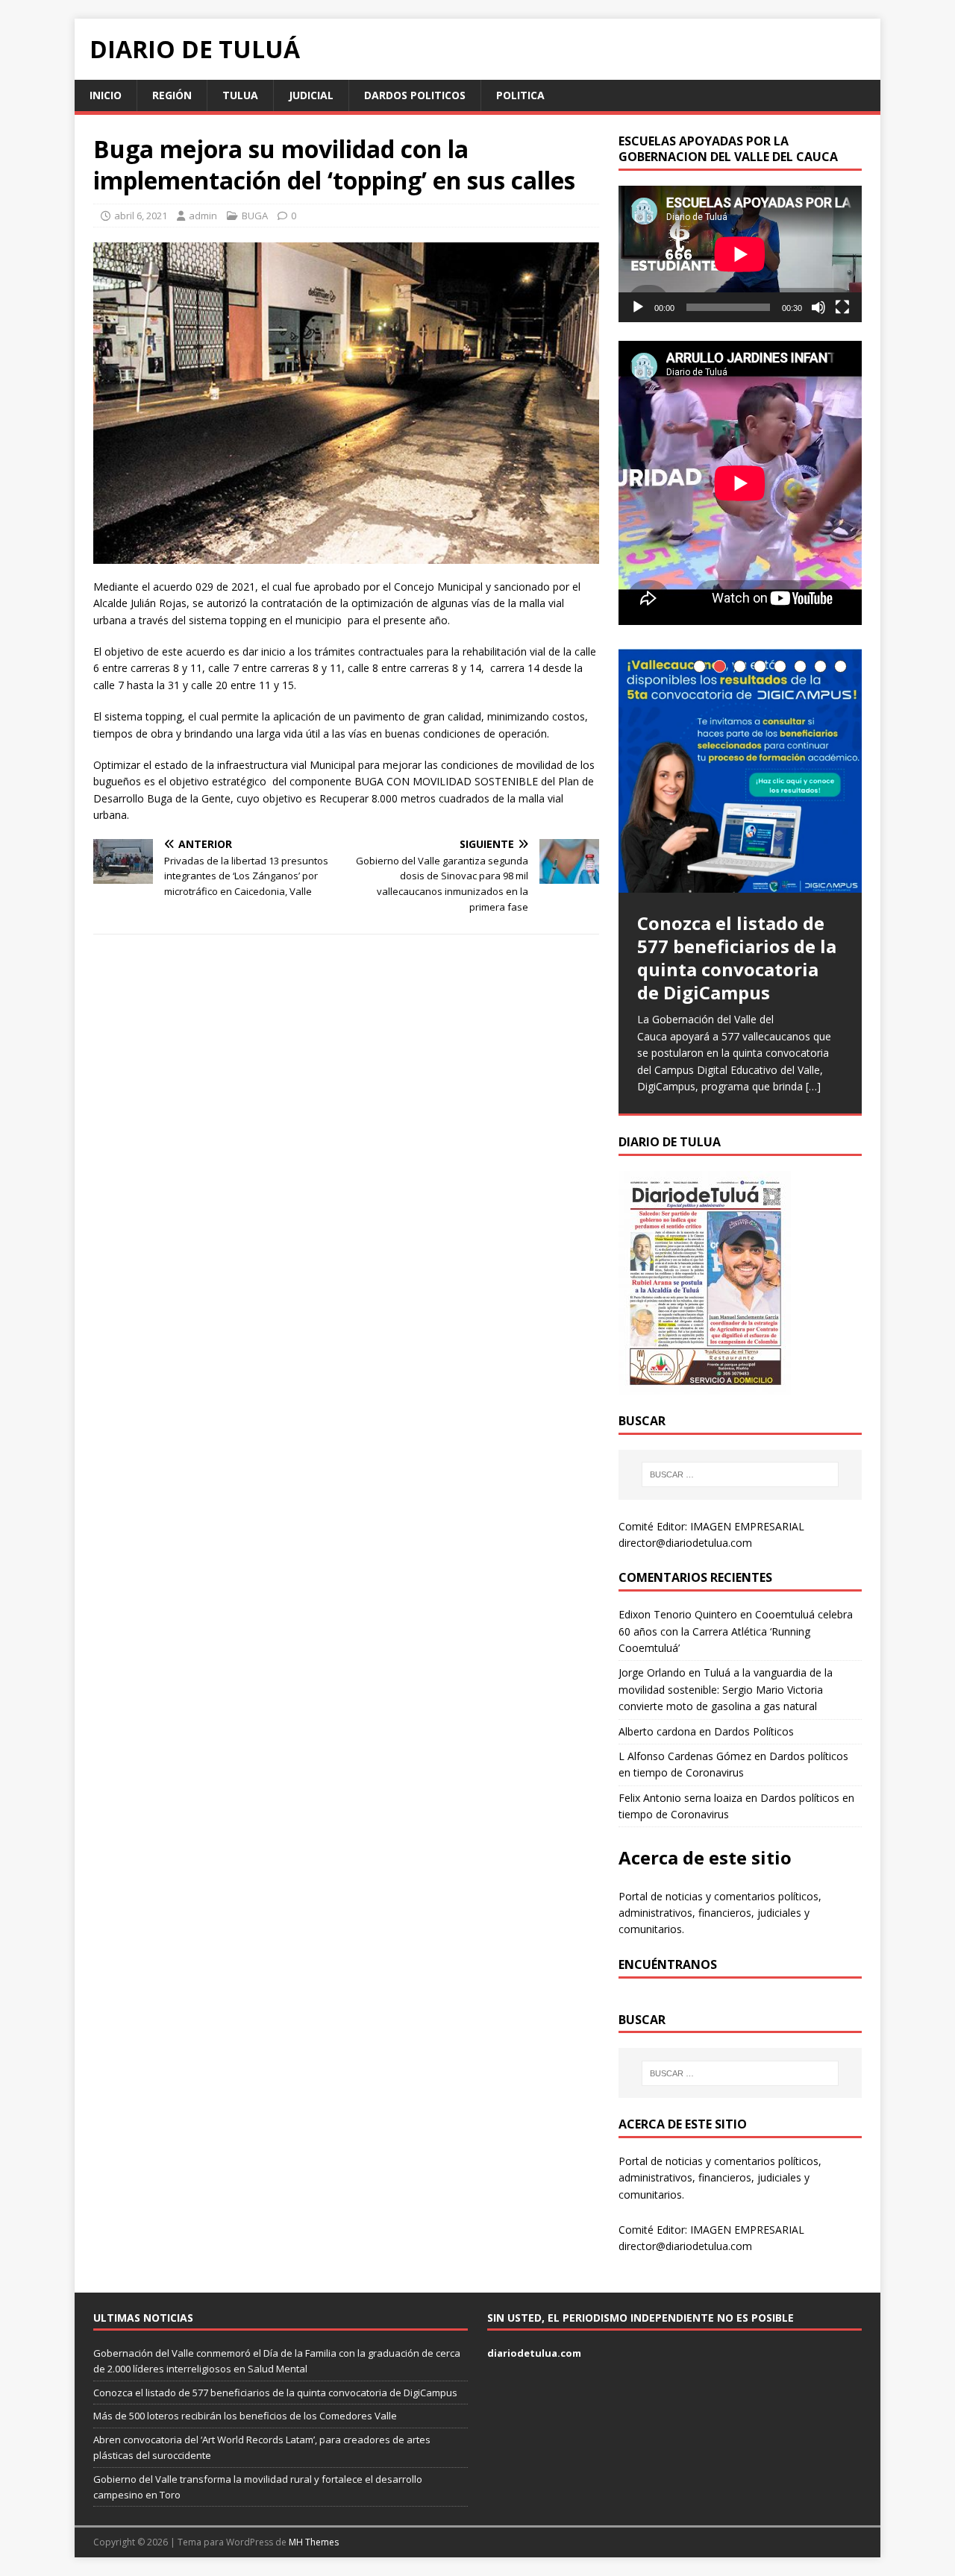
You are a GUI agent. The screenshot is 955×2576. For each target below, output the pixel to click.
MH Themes (314, 2542)
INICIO (106, 95)
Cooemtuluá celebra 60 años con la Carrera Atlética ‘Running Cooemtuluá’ (736, 1631)
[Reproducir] (638, 307)
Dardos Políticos (754, 1731)
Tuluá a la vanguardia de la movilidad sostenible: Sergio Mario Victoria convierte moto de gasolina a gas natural (726, 1689)
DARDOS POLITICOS (415, 95)
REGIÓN (172, 95)
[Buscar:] (740, 1474)
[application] (740, 254)
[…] (813, 1086)
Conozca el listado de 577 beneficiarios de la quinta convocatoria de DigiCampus (275, 2393)
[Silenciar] (818, 307)
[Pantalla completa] (842, 307)
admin (203, 216)
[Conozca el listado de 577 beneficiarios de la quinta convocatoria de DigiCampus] (740, 771)
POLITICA (520, 95)
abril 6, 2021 (141, 216)
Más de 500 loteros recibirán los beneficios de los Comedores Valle (245, 2416)
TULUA (240, 95)
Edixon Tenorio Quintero (678, 1614)
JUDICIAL (311, 95)
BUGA (255, 216)
